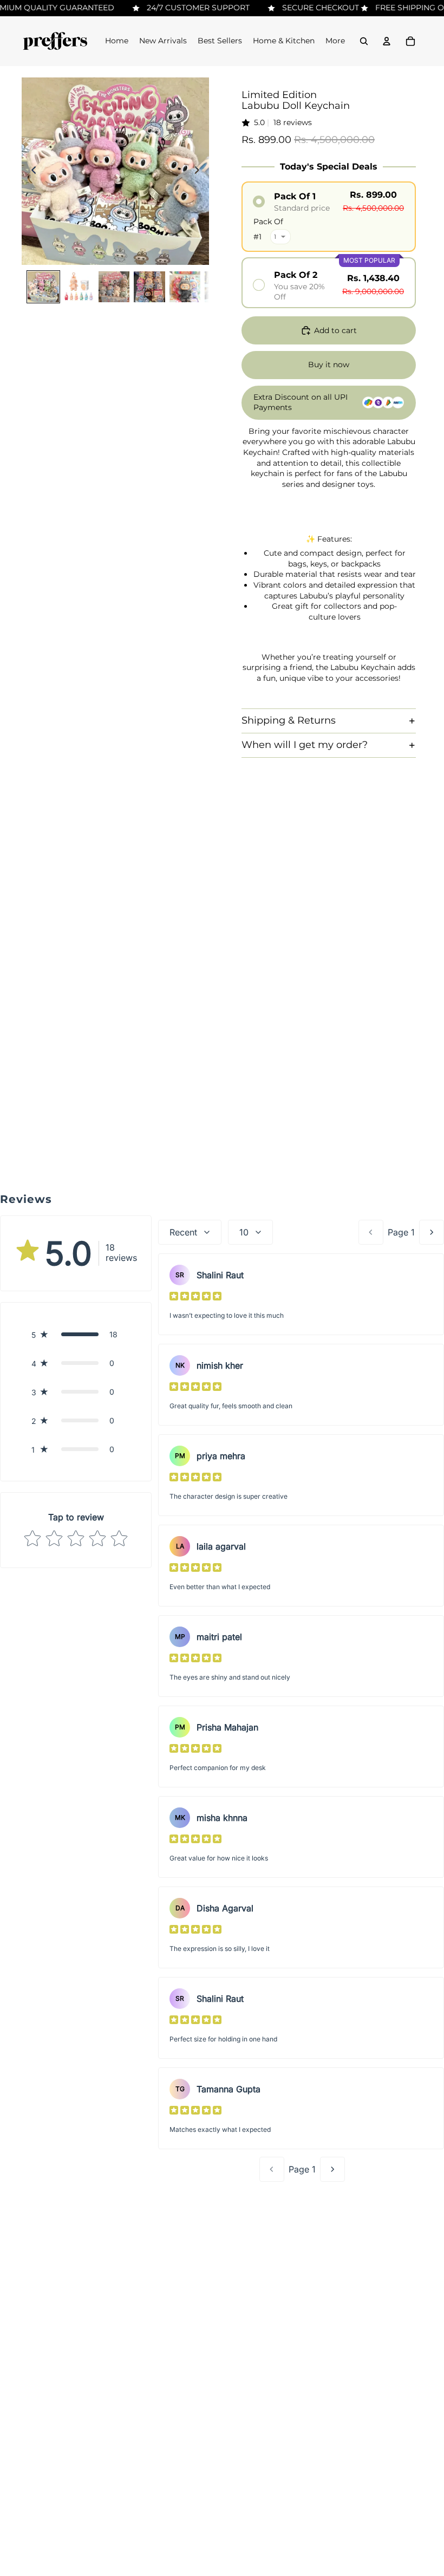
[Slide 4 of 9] (149, 287)
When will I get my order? (305, 745)
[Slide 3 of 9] (114, 287)
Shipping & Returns (289, 720)
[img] (195, 1296)
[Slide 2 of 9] (79, 287)
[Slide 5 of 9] (185, 287)
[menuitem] (335, 41)
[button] (76, 1334)
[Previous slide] (31, 171)
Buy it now (329, 365)
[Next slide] (200, 171)
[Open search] (364, 41)
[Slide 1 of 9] (43, 287)
